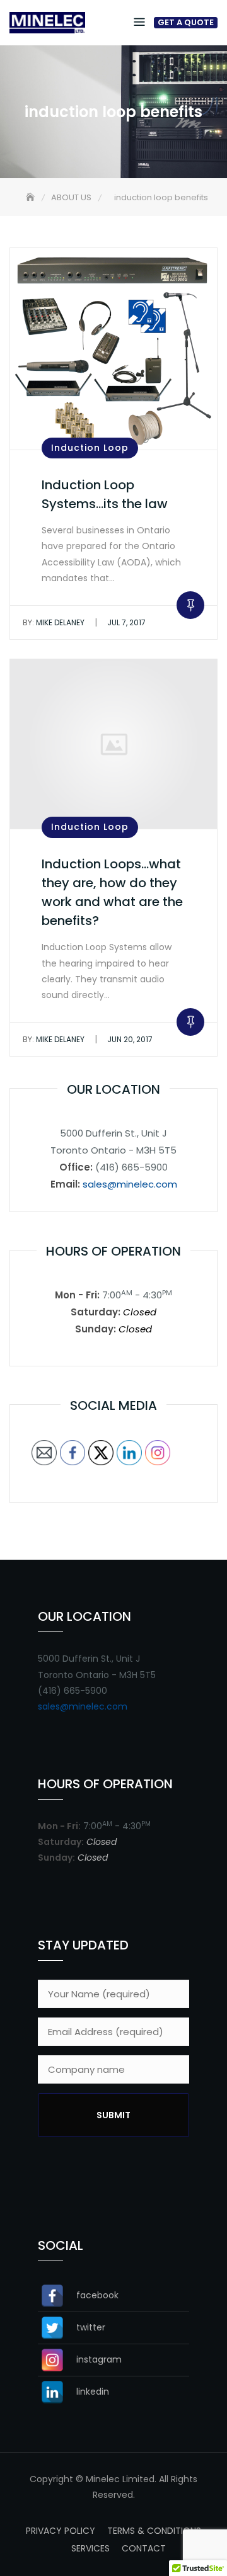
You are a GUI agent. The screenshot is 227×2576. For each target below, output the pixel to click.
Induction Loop (90, 448)
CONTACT (144, 2548)
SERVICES (90, 2548)
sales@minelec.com (130, 1184)
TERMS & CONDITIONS (154, 2531)
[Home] (32, 197)
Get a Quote (186, 23)
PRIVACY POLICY (61, 2531)
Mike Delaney (54, 622)
